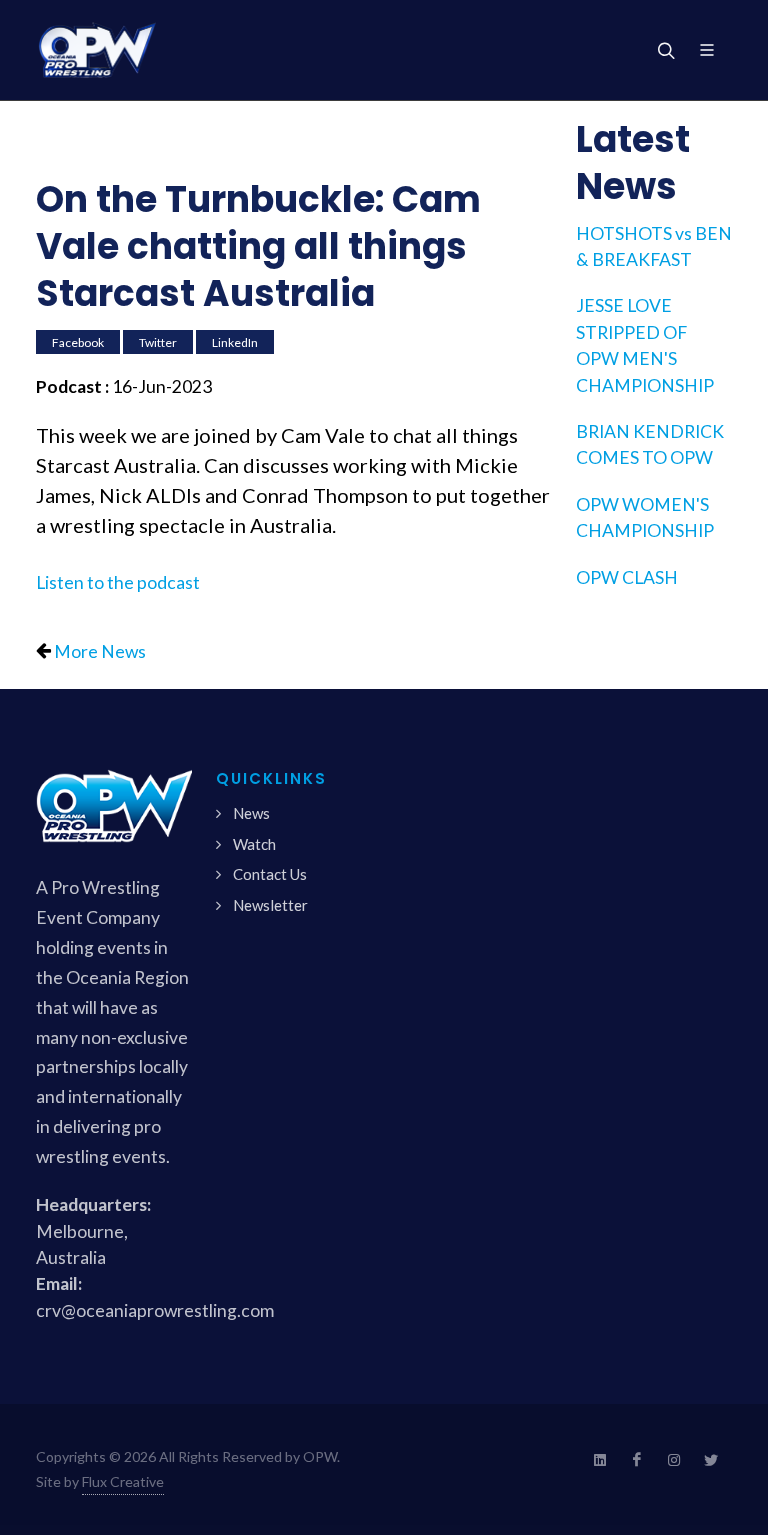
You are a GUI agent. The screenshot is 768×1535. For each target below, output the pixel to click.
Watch (254, 844)
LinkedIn (235, 341)
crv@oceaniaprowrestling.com (155, 1310)
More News (100, 651)
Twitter (158, 341)
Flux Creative (123, 1481)
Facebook (78, 341)
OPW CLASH (627, 577)
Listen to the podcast (118, 582)
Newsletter (270, 905)
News (251, 813)
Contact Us (270, 874)
